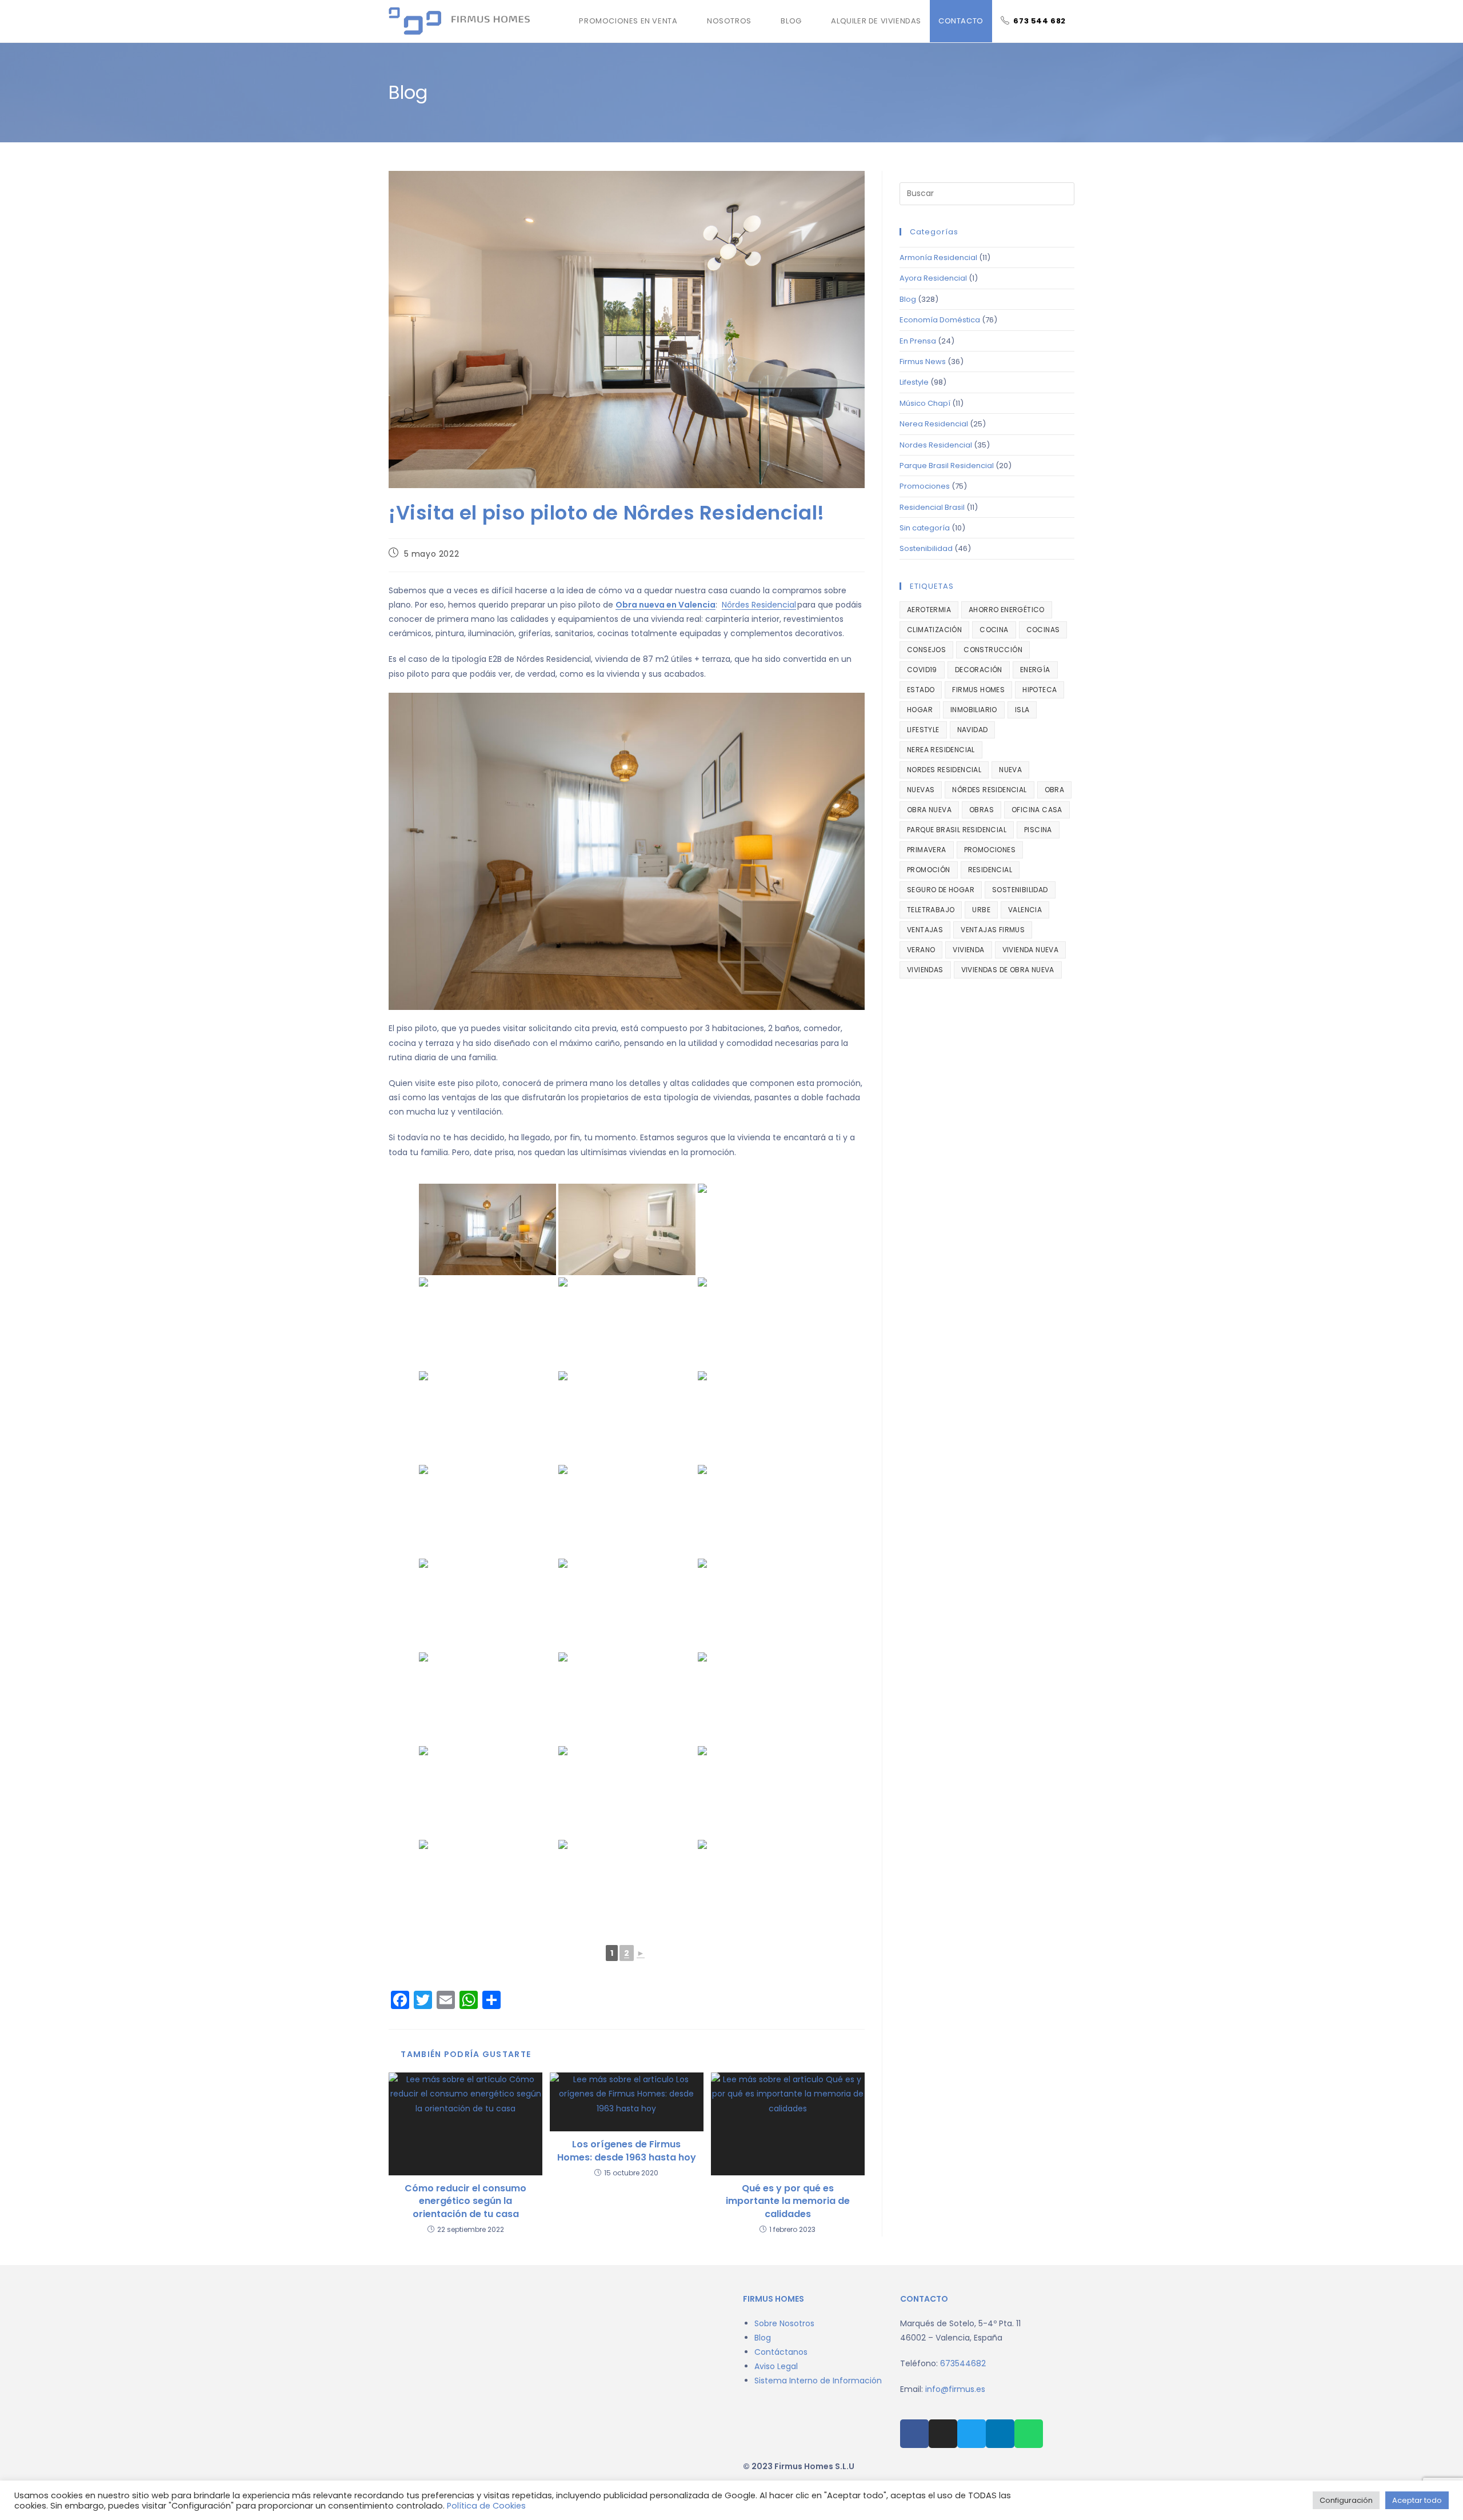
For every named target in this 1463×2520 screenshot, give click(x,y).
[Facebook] (914, 2434)
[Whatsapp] (1029, 2434)
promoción (929, 870)
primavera (927, 850)
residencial (990, 870)
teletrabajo (931, 910)
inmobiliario (974, 710)
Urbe (981, 910)
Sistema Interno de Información (818, 2381)
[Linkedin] (1000, 2434)
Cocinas (1043, 630)
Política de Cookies (486, 2506)
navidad (973, 730)
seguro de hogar (941, 890)
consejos (926, 650)
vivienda (968, 950)
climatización (934, 630)
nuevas (921, 790)
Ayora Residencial (933, 278)
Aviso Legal (776, 2366)
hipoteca (1040, 690)
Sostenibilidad (926, 548)
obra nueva (929, 810)
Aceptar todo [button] (1417, 2500)
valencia (1025, 910)
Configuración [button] (1346, 2500)
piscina (1038, 830)
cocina (994, 630)
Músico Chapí (925, 403)
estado (921, 690)
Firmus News (923, 362)
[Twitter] (972, 2434)
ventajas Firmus (993, 930)
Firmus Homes (978, 690)
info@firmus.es (955, 2389)
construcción (993, 650)
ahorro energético (1007, 610)
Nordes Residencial (936, 445)
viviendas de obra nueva (1008, 970)
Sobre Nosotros (784, 2323)
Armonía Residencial (938, 257)
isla (1022, 710)
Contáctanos (781, 2352)
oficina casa (1037, 810)
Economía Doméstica (940, 320)
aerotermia (929, 610)
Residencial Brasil (932, 507)
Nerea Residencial (934, 424)
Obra (1055, 790)
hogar (920, 710)
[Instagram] (943, 2434)
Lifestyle (914, 382)
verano (921, 950)
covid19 (922, 670)
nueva (1010, 770)
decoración (979, 670)
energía (1035, 670)
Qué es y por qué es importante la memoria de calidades (788, 2201)
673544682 (963, 2363)
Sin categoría (925, 528)
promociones (990, 850)
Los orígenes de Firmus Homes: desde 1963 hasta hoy (627, 2151)
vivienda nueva (1031, 950)
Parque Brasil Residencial (947, 466)
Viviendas (925, 970)
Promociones (925, 486)
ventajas (925, 930)
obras (982, 810)
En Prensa (918, 341)
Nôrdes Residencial (759, 605)
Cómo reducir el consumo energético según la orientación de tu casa (465, 2201)
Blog (908, 299)
